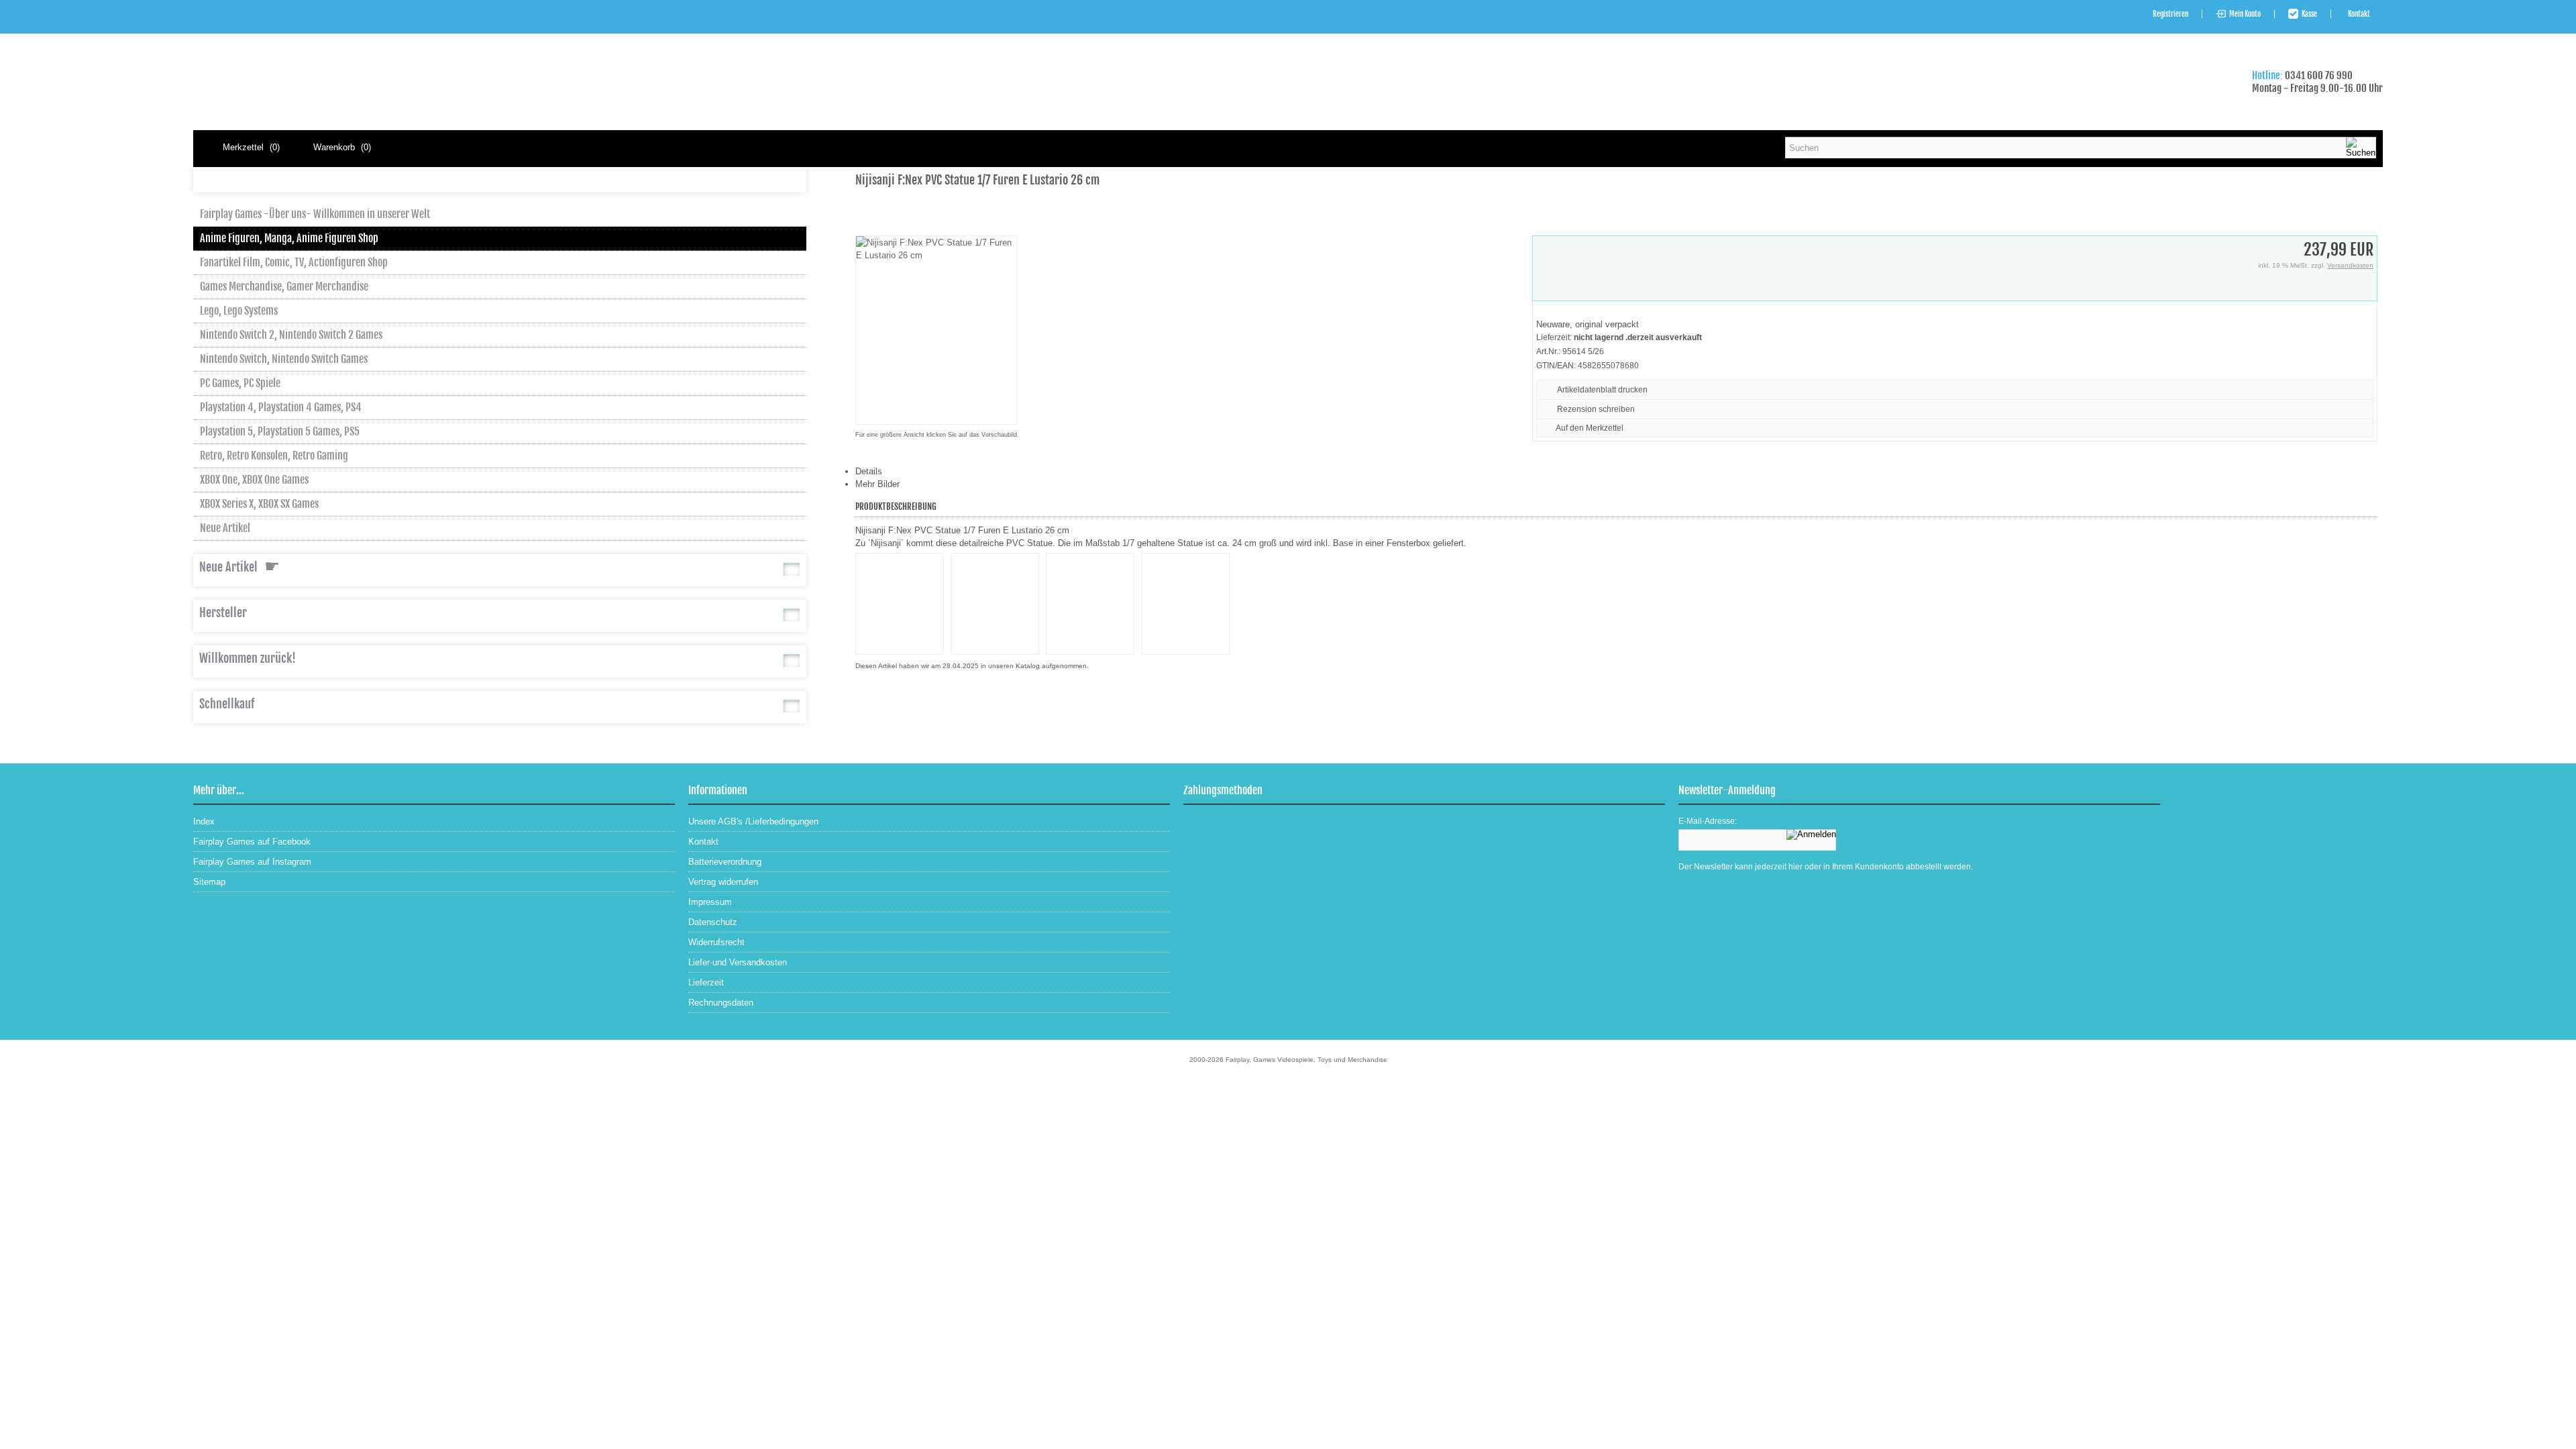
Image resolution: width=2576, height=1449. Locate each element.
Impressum (710, 902)
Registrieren (2170, 14)
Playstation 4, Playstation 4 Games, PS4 (281, 407)
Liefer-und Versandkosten (738, 962)
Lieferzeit (706, 982)
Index (204, 821)
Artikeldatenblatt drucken (1602, 390)
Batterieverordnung (725, 862)
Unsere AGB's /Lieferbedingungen (753, 821)
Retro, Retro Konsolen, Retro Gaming (274, 455)
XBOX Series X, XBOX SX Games (259, 504)
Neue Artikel (225, 528)
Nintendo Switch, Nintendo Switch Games (284, 359)
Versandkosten (2350, 265)
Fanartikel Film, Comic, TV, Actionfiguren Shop (294, 262)
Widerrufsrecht (716, 942)
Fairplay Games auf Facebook (252, 842)
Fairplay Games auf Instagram (252, 862)
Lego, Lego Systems (239, 311)
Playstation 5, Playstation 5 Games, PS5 (280, 431)
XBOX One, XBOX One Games (254, 480)
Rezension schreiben (1596, 409)
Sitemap (209, 882)
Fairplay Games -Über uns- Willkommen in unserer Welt (315, 214)
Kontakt (2359, 14)
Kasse (2309, 14)
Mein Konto (2245, 14)
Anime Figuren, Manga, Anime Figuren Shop (289, 238)
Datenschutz (713, 922)
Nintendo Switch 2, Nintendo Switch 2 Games (291, 335)
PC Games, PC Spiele (240, 383)
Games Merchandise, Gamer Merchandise (284, 286)
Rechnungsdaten (721, 1003)
